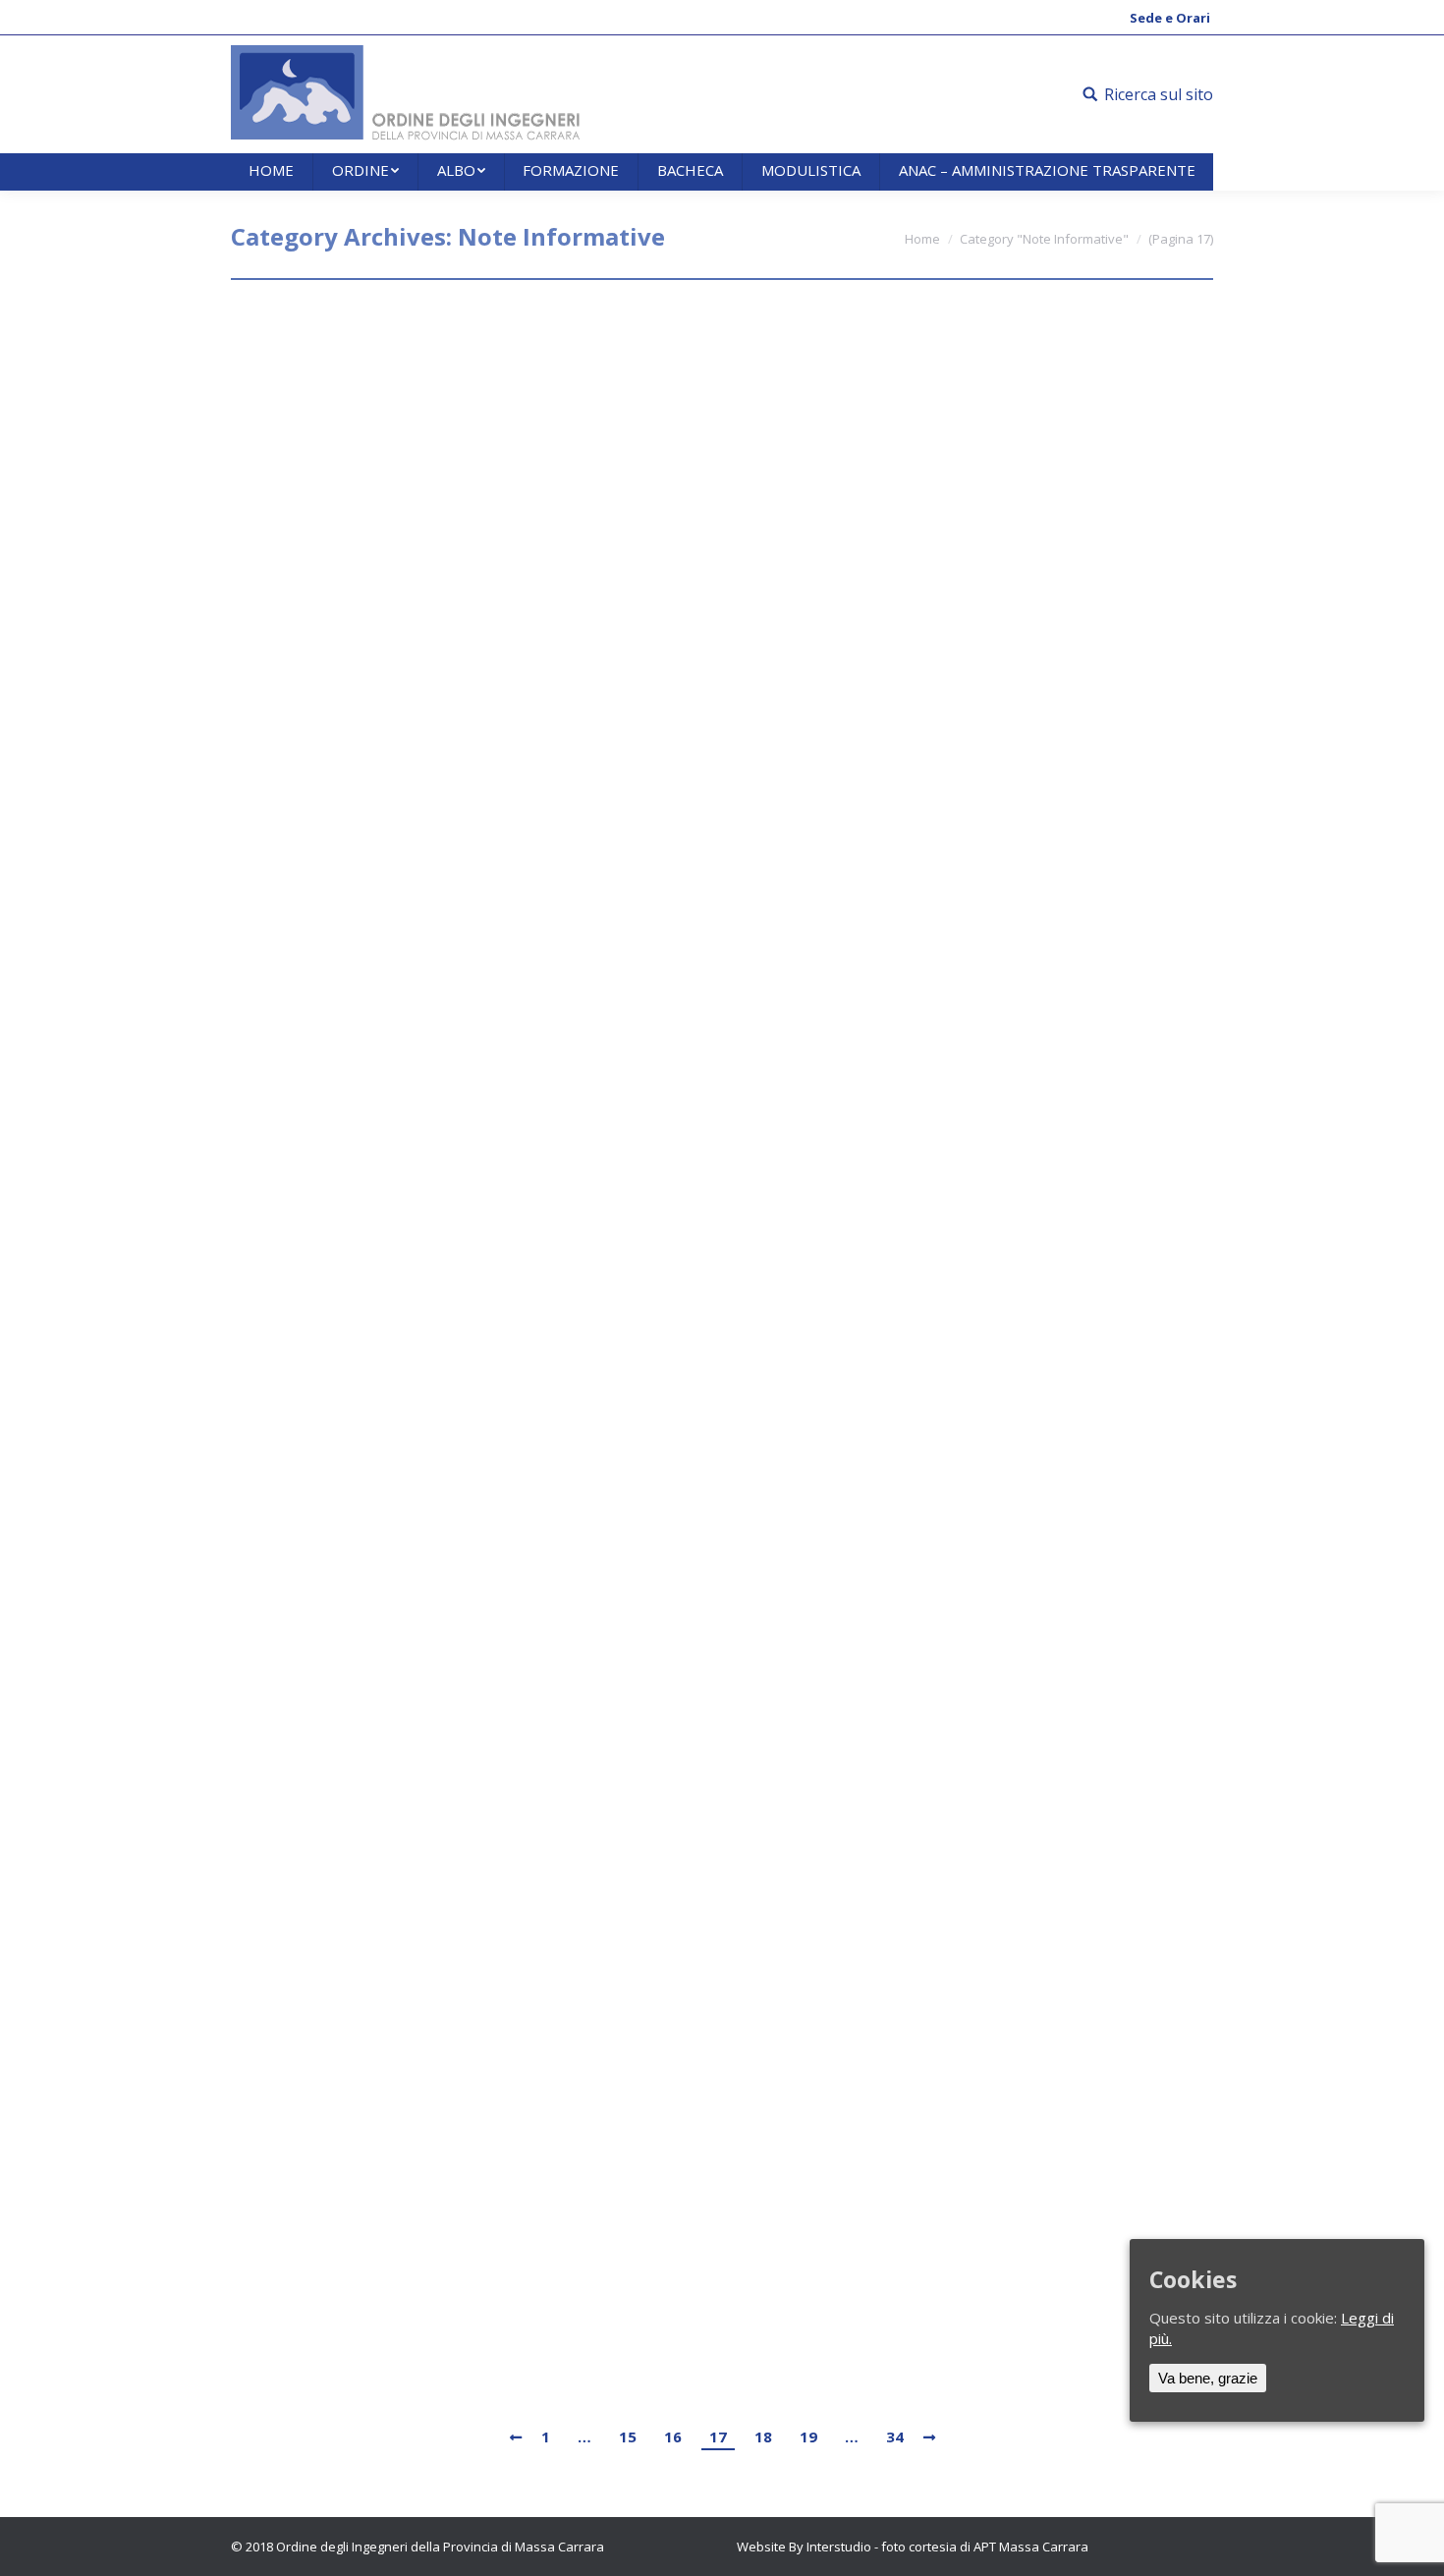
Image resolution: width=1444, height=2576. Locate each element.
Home (922, 239)
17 (718, 2436)
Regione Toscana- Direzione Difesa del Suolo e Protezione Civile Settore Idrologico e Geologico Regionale (681, 1929)
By (410, 369)
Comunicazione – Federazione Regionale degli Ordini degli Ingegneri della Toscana (676, 526)
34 (895, 2436)
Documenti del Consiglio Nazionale (434, 334)
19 (808, 2436)
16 (673, 2436)
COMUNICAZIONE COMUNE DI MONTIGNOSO (478, 932)
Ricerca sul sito (1159, 94)
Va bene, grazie (1208, 2378)
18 (763, 2436)
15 (628, 2436)
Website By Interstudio (804, 2547)
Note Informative (305, 369)
